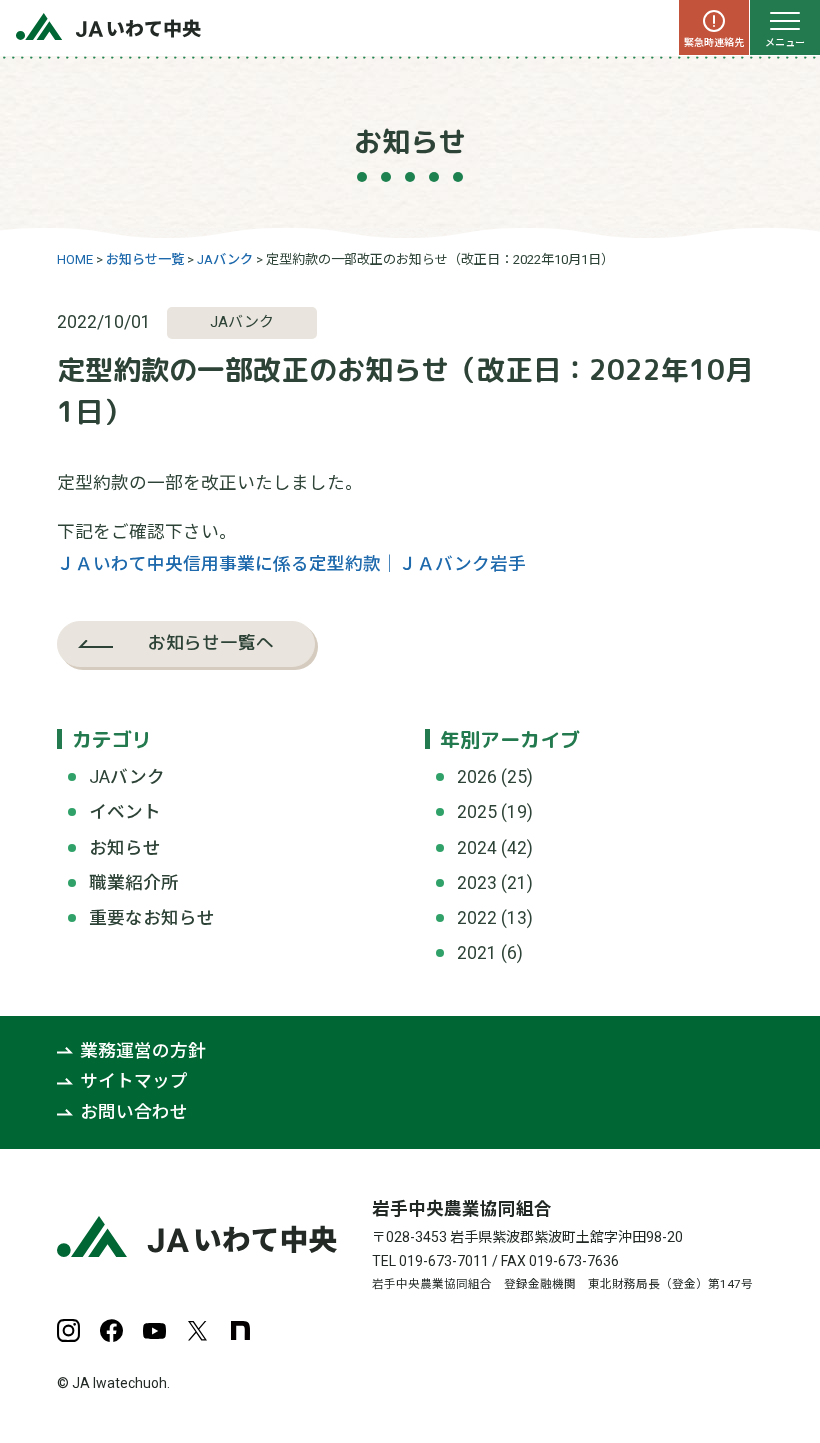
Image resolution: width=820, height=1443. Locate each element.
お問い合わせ (134, 1113)
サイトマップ (134, 1082)
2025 (477, 812)
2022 (477, 918)
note (240, 1330)
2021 (477, 953)
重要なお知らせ (152, 918)
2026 (477, 777)
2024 (477, 848)
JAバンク (127, 777)
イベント (125, 812)
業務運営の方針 (143, 1051)
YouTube (154, 1330)
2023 (477, 883)
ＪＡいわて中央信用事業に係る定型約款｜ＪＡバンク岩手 (291, 564)
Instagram (68, 1330)
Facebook (111, 1330)
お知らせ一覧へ (211, 642)
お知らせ (125, 848)
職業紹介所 (134, 883)
